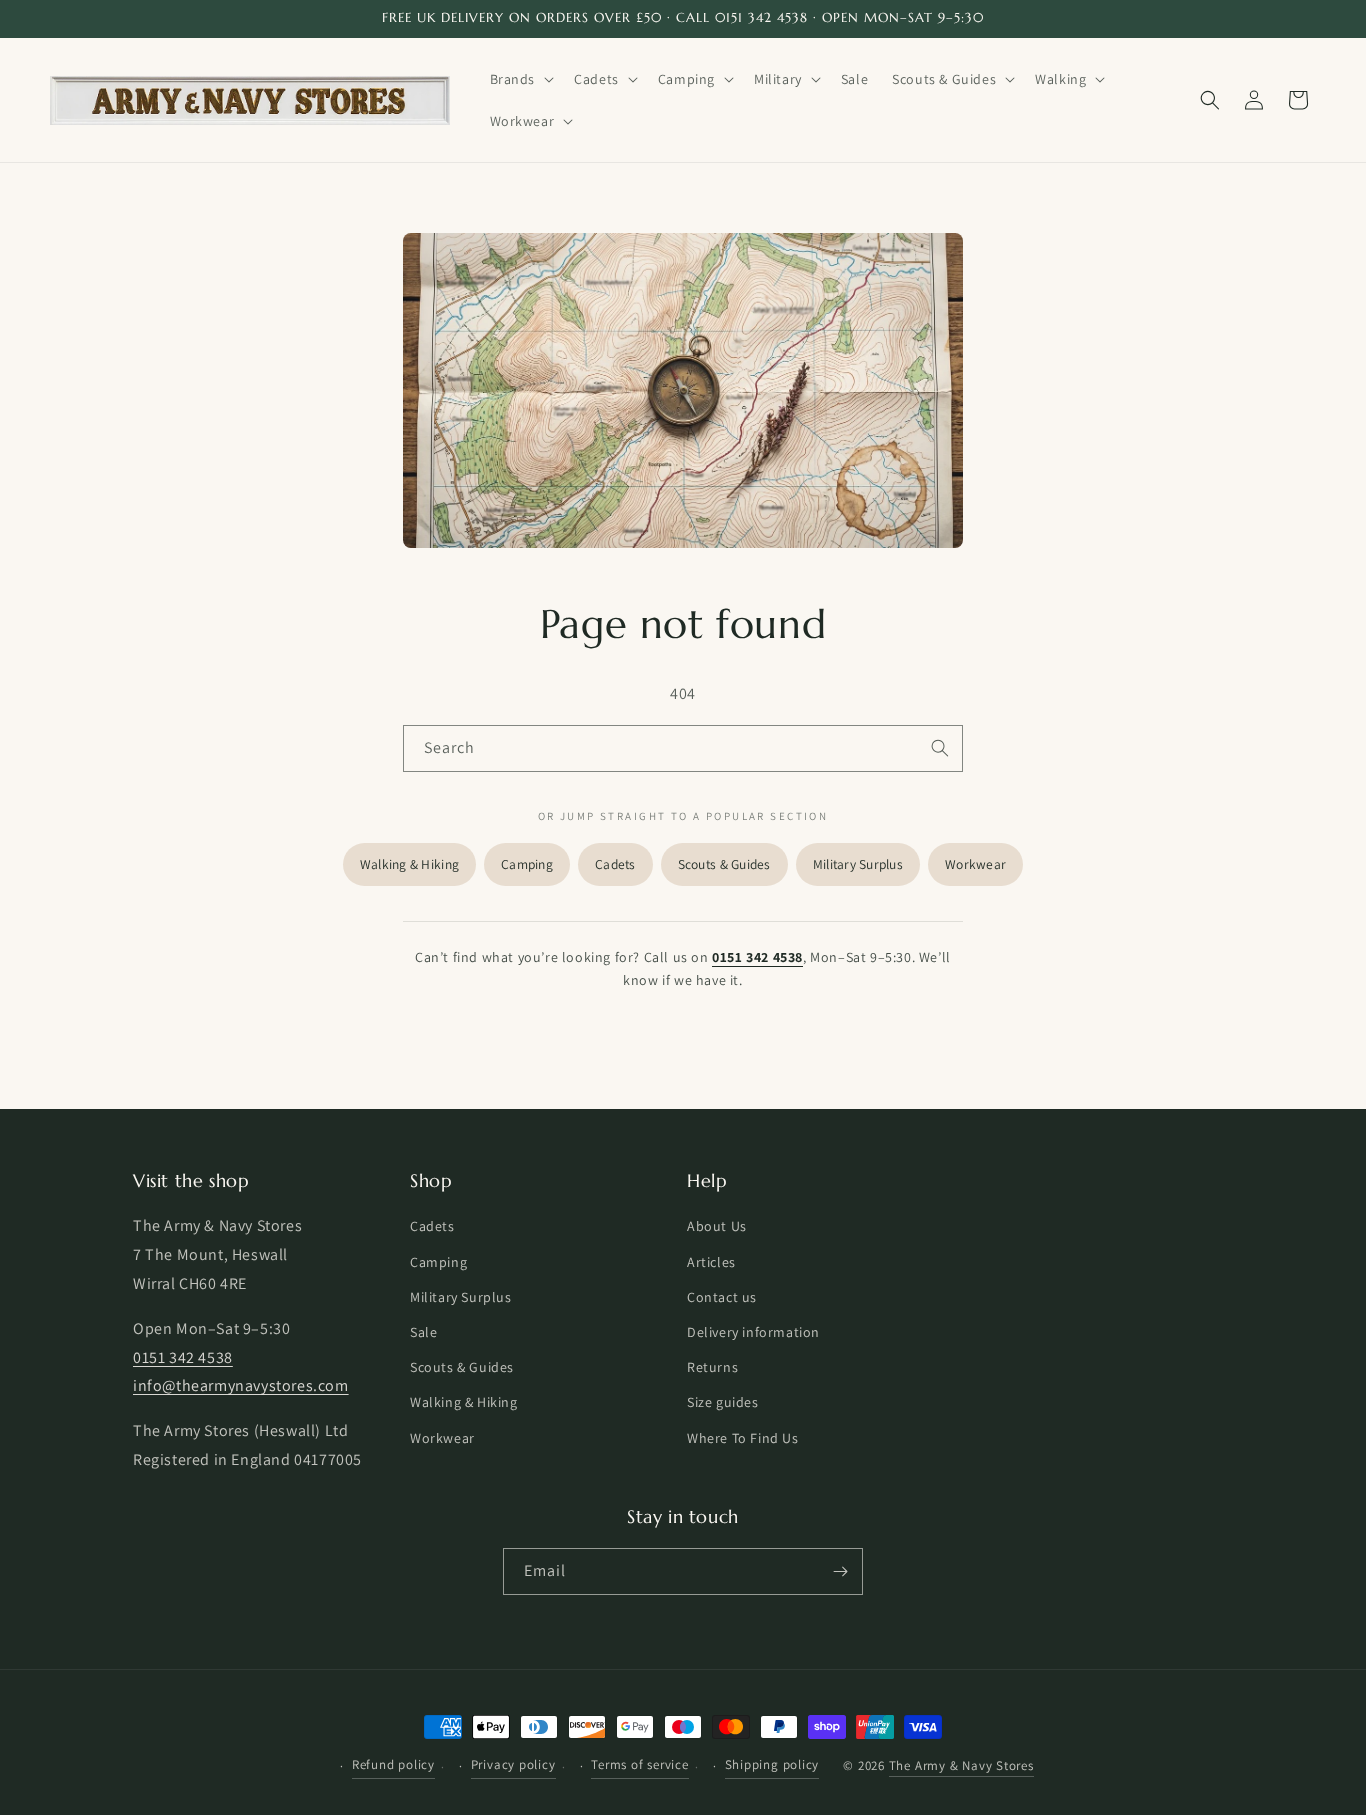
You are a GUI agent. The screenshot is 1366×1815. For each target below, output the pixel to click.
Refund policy (393, 1764)
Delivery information (753, 1332)
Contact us (722, 1297)
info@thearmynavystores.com (241, 1386)
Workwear (975, 864)
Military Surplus (858, 864)
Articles (711, 1262)
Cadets (615, 864)
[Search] (940, 748)
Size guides (723, 1403)
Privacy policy (513, 1764)
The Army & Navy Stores (961, 1766)
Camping (527, 864)
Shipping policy (772, 1764)
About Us (717, 1227)
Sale (423, 1332)
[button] (520, 79)
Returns (712, 1367)
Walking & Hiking (409, 864)
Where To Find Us (743, 1438)
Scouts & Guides (724, 864)
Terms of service (639, 1764)
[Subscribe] (840, 1571)
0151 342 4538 (757, 957)
